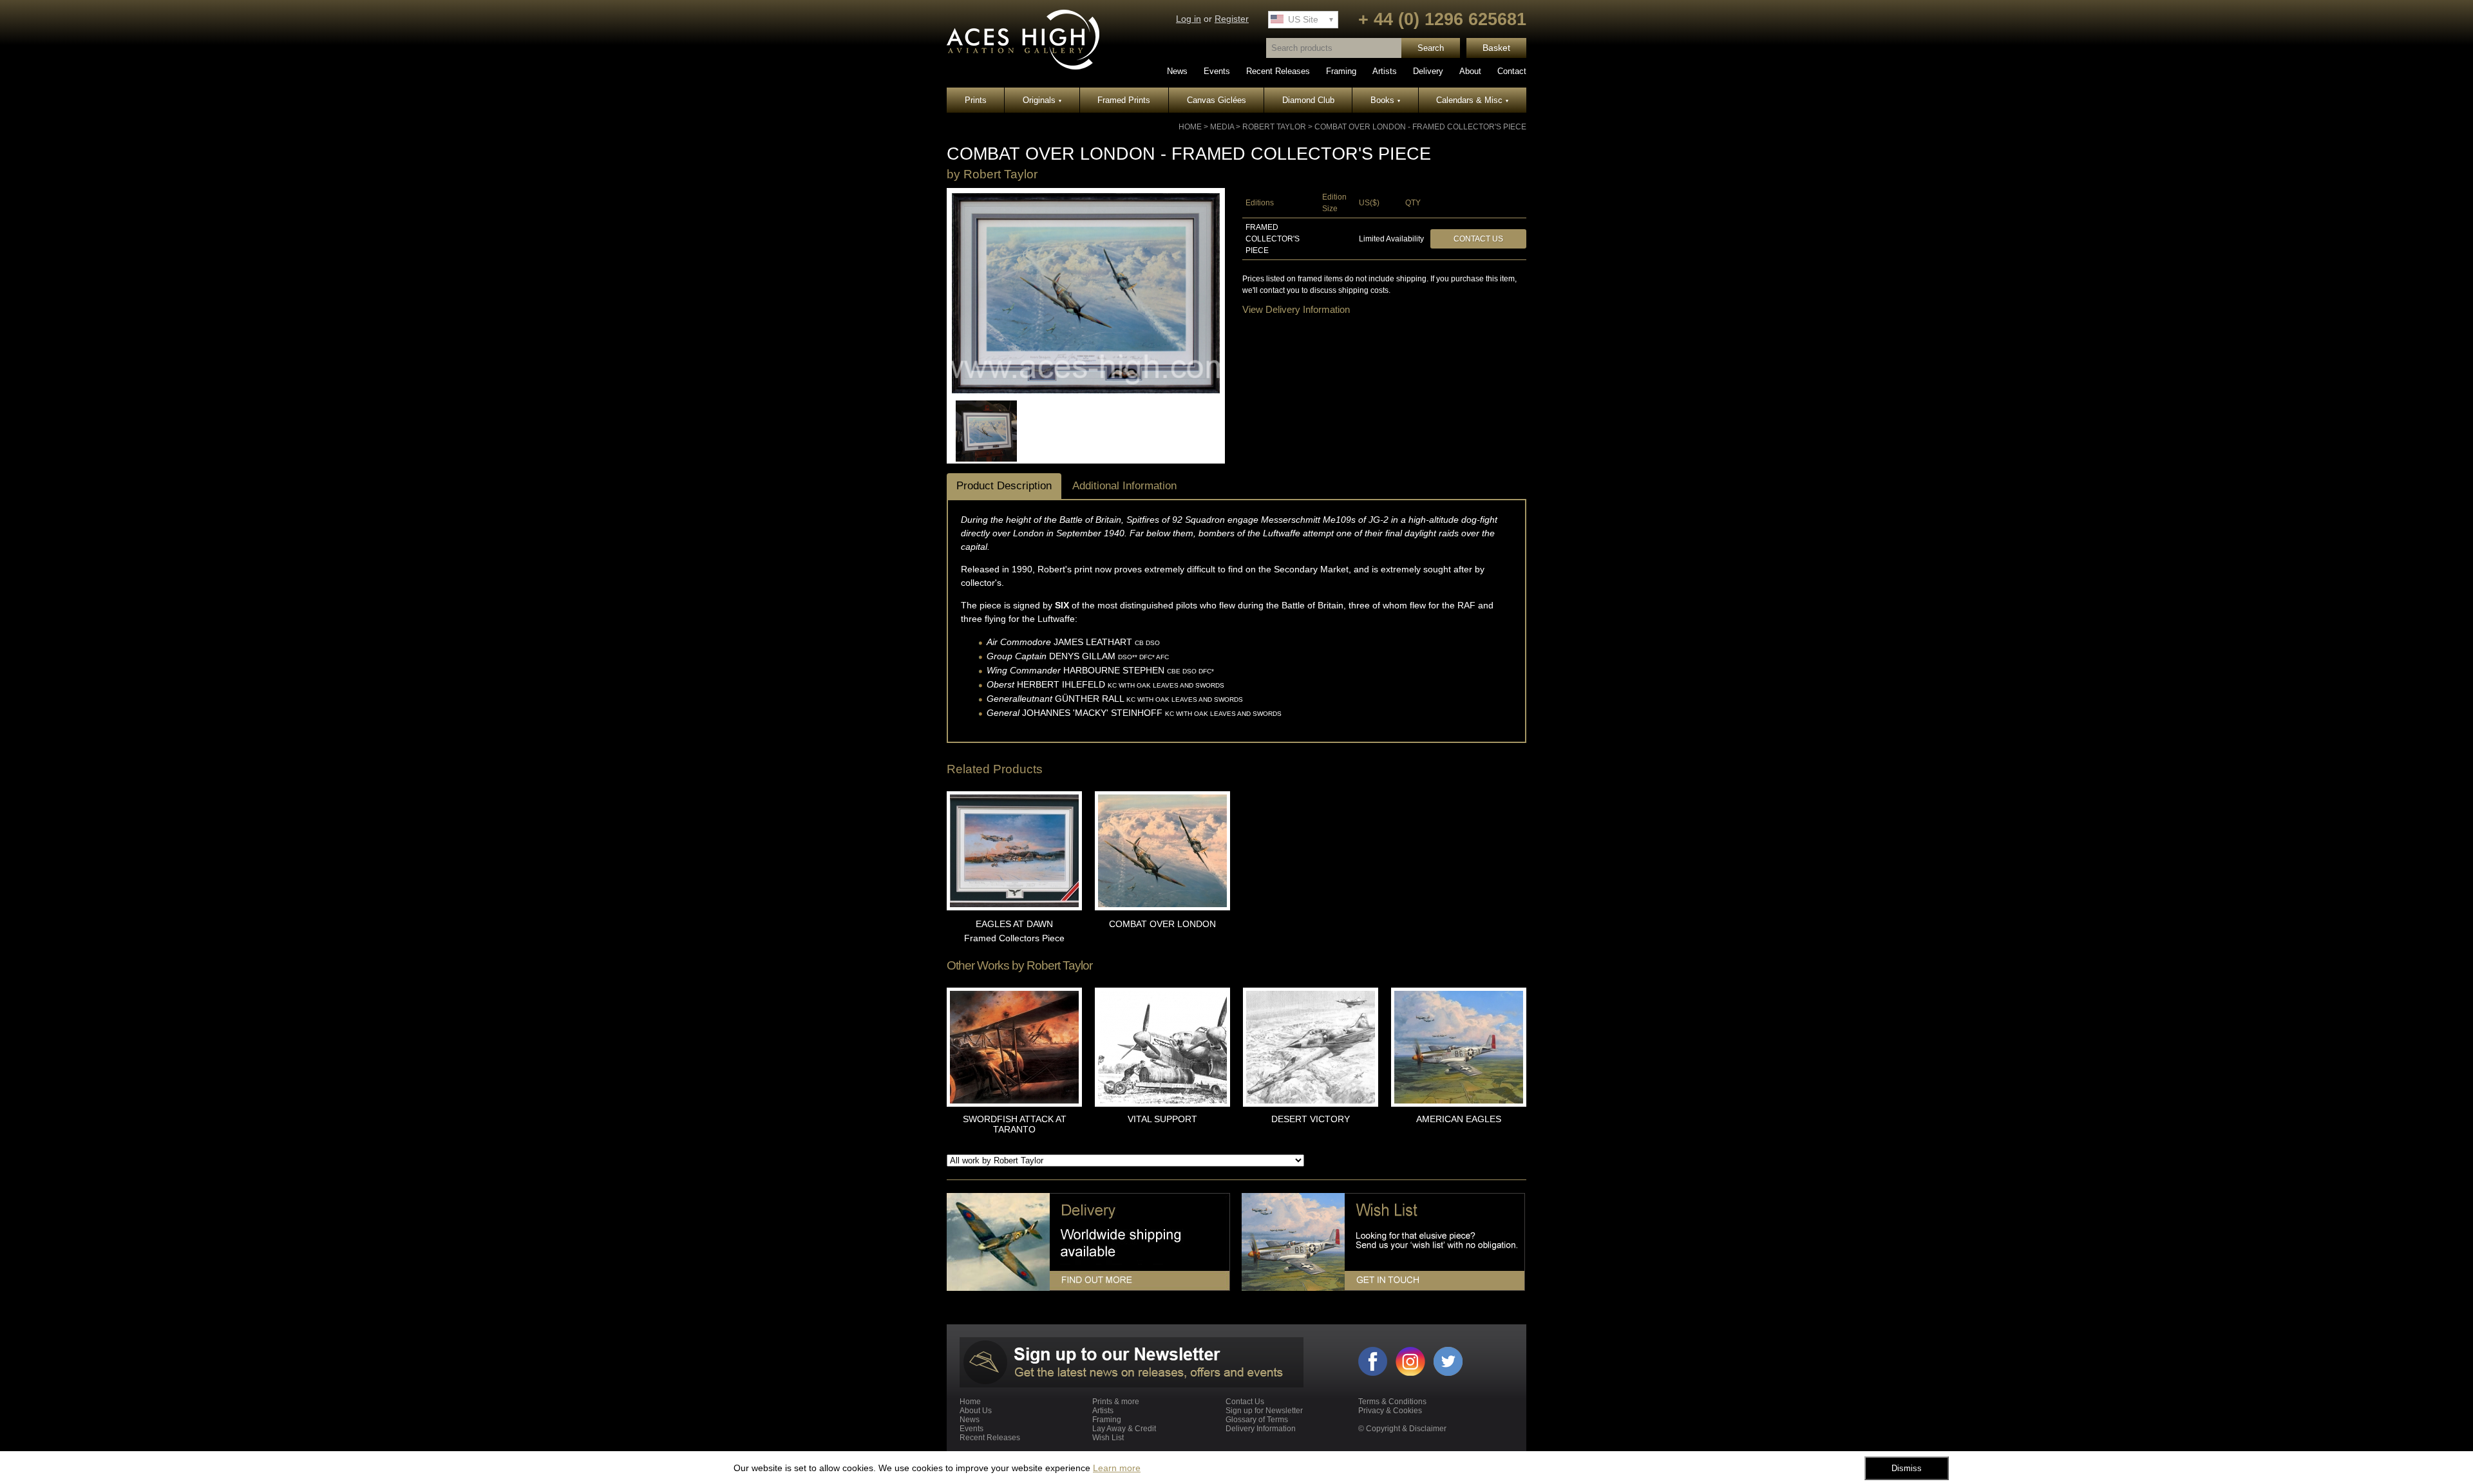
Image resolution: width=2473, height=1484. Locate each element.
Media (1222, 127)
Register (1232, 19)
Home (1190, 127)
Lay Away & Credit (1124, 1429)
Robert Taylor (1274, 127)
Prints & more (1116, 1402)
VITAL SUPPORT (1162, 1119)
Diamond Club (1308, 100)
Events (1217, 71)
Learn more (1117, 1468)
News (1177, 71)
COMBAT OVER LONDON (1162, 924)
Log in (1189, 19)
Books (1385, 100)
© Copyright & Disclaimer (1402, 1429)
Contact (1512, 71)
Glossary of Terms (1257, 1420)
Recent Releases (1278, 71)
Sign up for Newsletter (1264, 1411)
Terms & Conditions (1392, 1402)
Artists (1385, 71)
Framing (1341, 71)
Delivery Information (1261, 1429)
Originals (1042, 100)
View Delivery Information (1296, 309)
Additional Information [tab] (1124, 486)
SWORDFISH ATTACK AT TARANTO (1015, 1124)
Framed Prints (1124, 100)
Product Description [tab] (1004, 486)
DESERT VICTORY (1311, 1119)
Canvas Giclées (1217, 100)
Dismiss (1907, 1468)
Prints (976, 100)
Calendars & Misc (1472, 100)
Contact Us (1478, 239)
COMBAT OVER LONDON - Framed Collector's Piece (1420, 127)
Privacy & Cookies (1390, 1411)
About (1470, 71)
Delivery (1428, 71)
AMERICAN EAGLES (1459, 1119)
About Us (976, 1411)
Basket (1496, 48)
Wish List (1108, 1438)
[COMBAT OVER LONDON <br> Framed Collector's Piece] (1086, 391)
